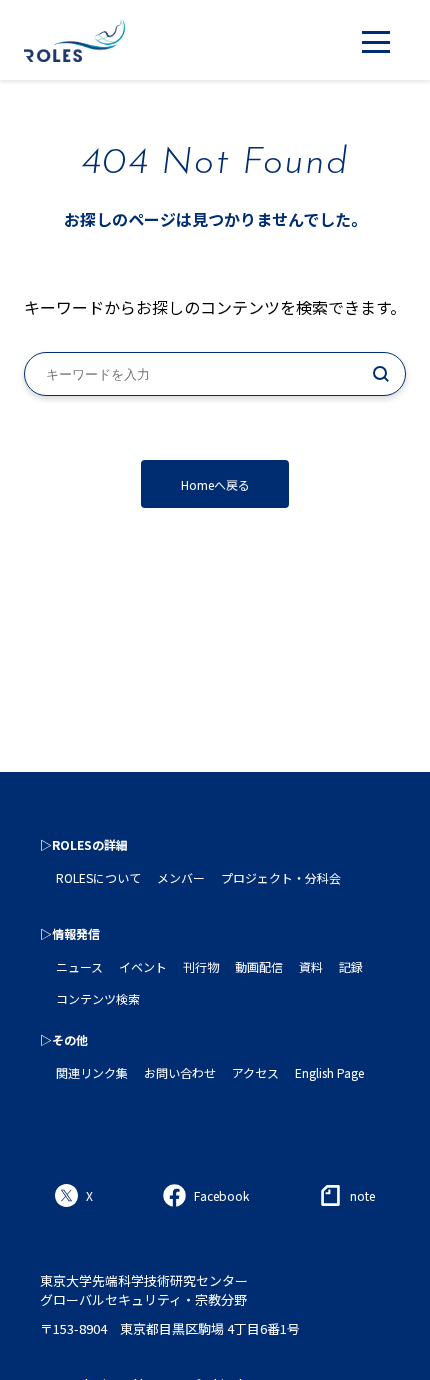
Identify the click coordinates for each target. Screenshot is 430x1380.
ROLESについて (98, 877)
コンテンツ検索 (98, 998)
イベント (143, 966)
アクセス (255, 1072)
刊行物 (201, 966)
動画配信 (259, 966)
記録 (351, 966)
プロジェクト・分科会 (281, 877)
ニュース (79, 966)
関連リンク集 (92, 1072)
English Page (329, 1072)
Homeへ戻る (215, 484)
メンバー (181, 877)
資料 (311, 966)
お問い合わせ (180, 1072)
